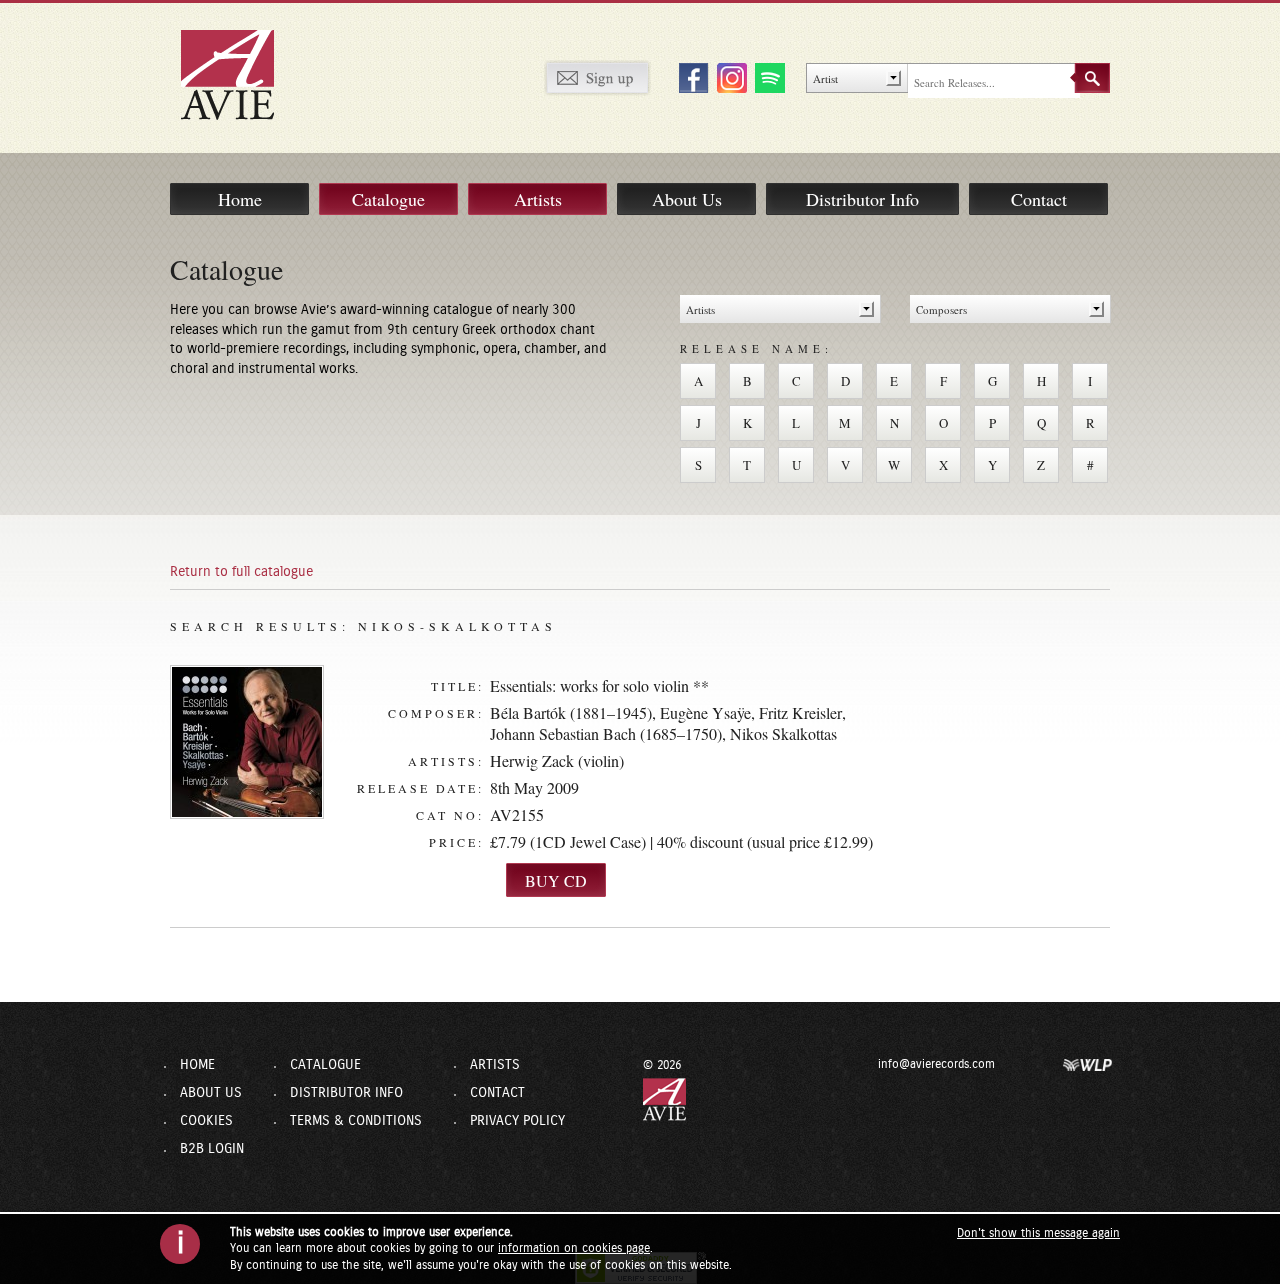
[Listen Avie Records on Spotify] (767, 77)
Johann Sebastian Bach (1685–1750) (606, 733)
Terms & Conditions (356, 1121)
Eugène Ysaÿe (705, 712)
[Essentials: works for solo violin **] (247, 742)
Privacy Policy (517, 1121)
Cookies (206, 1121)
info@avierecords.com (936, 1064)
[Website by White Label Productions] (1088, 1064)
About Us (687, 199)
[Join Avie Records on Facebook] (691, 77)
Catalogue (388, 199)
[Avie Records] (241, 74)
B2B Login (212, 1149)
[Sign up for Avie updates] (597, 77)
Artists (538, 199)
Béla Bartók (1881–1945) (571, 712)
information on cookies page (574, 1248)
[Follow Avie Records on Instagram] (729, 77)
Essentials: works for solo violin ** (599, 685)
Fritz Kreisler (800, 712)
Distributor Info (862, 199)
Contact (1039, 199)
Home (240, 199)
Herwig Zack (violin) (557, 760)
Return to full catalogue (241, 572)
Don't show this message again (1038, 1233)
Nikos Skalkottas (783, 733)
